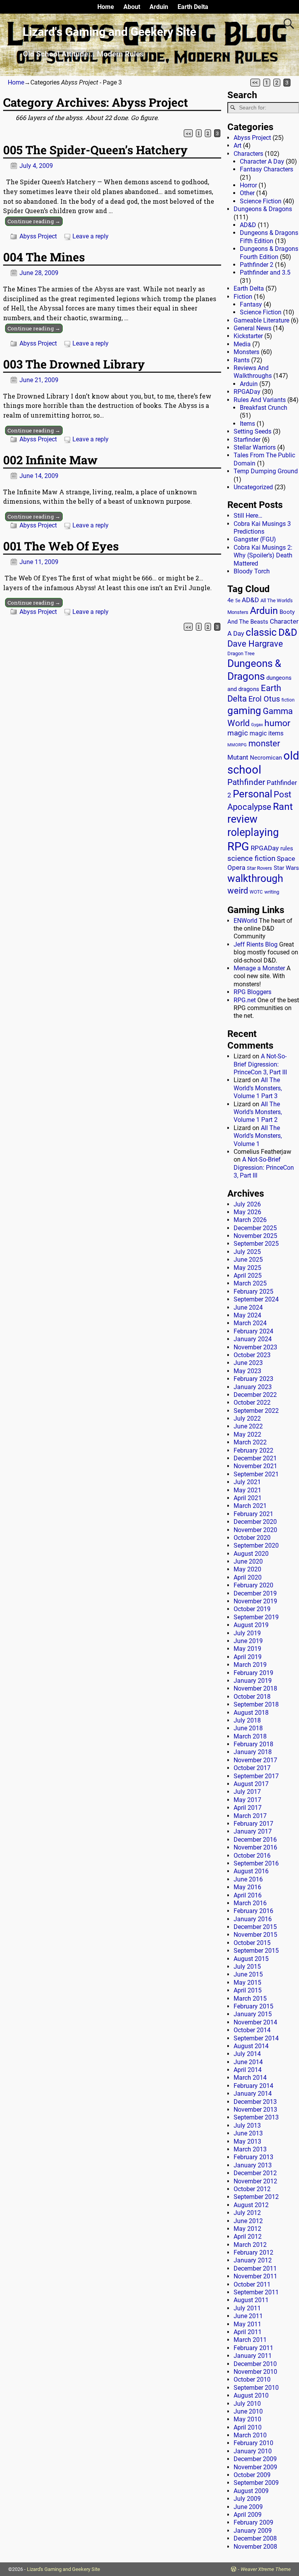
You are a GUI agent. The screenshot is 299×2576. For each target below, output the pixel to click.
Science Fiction (261, 201)
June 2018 (248, 1728)
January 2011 (253, 2356)
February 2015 (253, 2006)
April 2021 (248, 1498)
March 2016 (250, 1903)
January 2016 (253, 1919)
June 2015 (248, 1974)
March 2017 (250, 1816)
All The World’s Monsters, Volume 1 (258, 1136)
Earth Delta (193, 7)
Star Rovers (259, 868)
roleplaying (253, 832)
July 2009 (247, 2499)
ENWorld (245, 921)
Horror (248, 185)
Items (247, 424)
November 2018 (255, 1688)
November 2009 (255, 2467)
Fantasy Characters (266, 169)
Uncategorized (253, 487)
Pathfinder (246, 782)
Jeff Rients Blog (256, 944)
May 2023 (247, 1371)
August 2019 (251, 1625)
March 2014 (250, 2078)
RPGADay (247, 392)
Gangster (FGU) (255, 539)
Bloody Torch (252, 571)
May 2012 (247, 2229)
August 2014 (251, 2046)
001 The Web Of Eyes (61, 546)
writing (272, 892)
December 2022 (255, 1395)
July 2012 (247, 2213)
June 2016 (248, 1879)
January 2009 (253, 2531)
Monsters (246, 352)
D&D (288, 632)
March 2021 (250, 1506)
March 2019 (250, 1665)
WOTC (256, 892)
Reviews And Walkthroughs (253, 372)
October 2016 (252, 1856)
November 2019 (255, 1601)
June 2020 (248, 1561)
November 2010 (255, 2372)
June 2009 (248, 2507)
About (132, 7)
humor (277, 723)
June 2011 (248, 2316)
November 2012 (255, 2181)
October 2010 (252, 2379)
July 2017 (247, 1792)
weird (238, 890)
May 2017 (247, 1800)
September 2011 (256, 2292)
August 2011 (251, 2300)
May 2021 (247, 1490)
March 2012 (250, 2245)
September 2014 (256, 2038)
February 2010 (253, 2443)
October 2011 (252, 2284)
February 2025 (253, 1292)
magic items (266, 733)
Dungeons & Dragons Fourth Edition (269, 253)
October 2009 (252, 2475)
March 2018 (250, 1736)
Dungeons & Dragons (263, 209)
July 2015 (247, 1967)
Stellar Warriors (255, 447)
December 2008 (255, 2538)
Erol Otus (264, 699)
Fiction (243, 297)
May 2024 (247, 1315)
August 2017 (251, 1784)
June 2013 (248, 2133)
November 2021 (255, 1466)
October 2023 (252, 1355)
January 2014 (253, 2094)
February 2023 (253, 1379)
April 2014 (248, 2070)
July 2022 (247, 1418)
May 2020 (247, 1569)
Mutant (238, 757)
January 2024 (253, 1339)
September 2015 (256, 1951)
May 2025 (247, 1268)
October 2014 (252, 2030)
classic (261, 632)
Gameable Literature (261, 320)
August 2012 (251, 2205)
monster (264, 743)
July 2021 (247, 1482)
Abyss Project (38, 236)
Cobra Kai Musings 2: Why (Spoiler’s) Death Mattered (263, 555)
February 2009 (253, 2522)
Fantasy (251, 304)
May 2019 (247, 1649)
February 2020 (253, 1585)
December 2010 (255, 2364)
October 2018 (252, 1697)
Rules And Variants (260, 400)
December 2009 (255, 2459)
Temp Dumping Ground (266, 471)
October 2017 (252, 1768)
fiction (288, 700)
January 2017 (253, 1831)
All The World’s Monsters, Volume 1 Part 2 (258, 1112)
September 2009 (256, 2483)
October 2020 (252, 1538)
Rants (242, 360)
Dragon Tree (241, 653)
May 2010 (247, 2419)
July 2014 (247, 2054)
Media (242, 344)
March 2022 (250, 1442)
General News (252, 328)
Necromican (266, 758)
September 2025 (256, 1244)
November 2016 (255, 1847)
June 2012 (248, 2221)
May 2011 (247, 2324)
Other (247, 193)
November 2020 (255, 1530)
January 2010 (253, 2451)
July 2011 (247, 2308)
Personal (252, 794)
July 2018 (247, 1720)
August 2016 (251, 1871)
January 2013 (253, 2165)
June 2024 (248, 1307)
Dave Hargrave (255, 644)
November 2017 (255, 1760)
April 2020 (248, 1577)
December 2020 (255, 1522)
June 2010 (248, 2411)
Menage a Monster (259, 968)
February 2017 (253, 1824)
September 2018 (256, 1704)
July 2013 (247, 2126)
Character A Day (262, 161)
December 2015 (255, 1927)
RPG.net (245, 1000)
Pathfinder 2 (257, 265)
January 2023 (253, 1387)
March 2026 (250, 1220)
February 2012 (253, 2252)
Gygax (257, 725)
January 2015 (253, 2014)
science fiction (251, 858)
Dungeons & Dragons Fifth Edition (269, 237)
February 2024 (253, 1331)
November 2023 (255, 1347)
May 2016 (247, 1887)
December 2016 (255, 1840)
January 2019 (253, 1681)
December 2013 (255, 2102)
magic (238, 733)
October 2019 (252, 1609)
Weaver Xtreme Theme (266, 2569)
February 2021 (253, 1514)
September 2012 (256, 2197)
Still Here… (248, 516)
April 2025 (248, 1276)
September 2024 (256, 1299)
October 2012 (252, 2189)
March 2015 (250, 1999)
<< (255, 83)
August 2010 (251, 2395)
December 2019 (255, 1593)
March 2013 (250, 2149)
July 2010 (247, 2404)
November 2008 (255, 2547)
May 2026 (247, 1212)
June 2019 (248, 1641)
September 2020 (256, 1545)
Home (106, 7)
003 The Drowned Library (74, 364)
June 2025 (248, 1260)
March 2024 (250, 1323)
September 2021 (256, 1474)
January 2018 (253, 1752)
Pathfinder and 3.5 (265, 272)
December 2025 (255, 1228)
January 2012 (253, 2260)
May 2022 (247, 1434)
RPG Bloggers (252, 992)
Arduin (159, 7)
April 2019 (248, 1657)
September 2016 (256, 1863)
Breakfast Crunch (264, 408)
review (242, 819)
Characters (248, 154)
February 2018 (253, 1744)
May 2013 (247, 2141)
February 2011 (253, 2348)
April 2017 (248, 1808)
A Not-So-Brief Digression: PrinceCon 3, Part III (260, 1064)
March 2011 (250, 2340)
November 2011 (255, 2276)
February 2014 (253, 2086)
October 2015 (252, 1943)
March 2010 (250, 2435)
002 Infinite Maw (50, 460)
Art (237, 145)
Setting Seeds (252, 431)
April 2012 (248, 2237)
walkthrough (255, 878)
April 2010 (248, 2427)
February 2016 (253, 1911)
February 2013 (253, 2157)
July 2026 (247, 1204)
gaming (244, 711)
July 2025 (247, 1252)
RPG (238, 846)
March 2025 (250, 1283)
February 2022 (253, 1450)
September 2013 (256, 2117)
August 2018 (251, 1713)
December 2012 (255, 2173)
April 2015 (248, 1990)
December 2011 (255, 2268)
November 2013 (255, 2110)
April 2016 (248, 1895)
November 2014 (255, 2022)
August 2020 (251, 1554)
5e (238, 601)
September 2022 (256, 1411)
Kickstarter (248, 336)
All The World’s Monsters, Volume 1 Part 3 (258, 1088)
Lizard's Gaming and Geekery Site (109, 32)
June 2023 (248, 1363)
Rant (283, 807)
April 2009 (248, 2515)
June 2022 (248, 1426)
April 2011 (248, 2332)
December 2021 (255, 1458)
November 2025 (255, 1236)
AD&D (248, 225)
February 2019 (253, 1673)
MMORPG (237, 745)
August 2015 (251, 1959)
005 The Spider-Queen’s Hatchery (95, 150)
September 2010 (256, 2388)
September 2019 (256, 1617)
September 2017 (256, 1776)
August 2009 (251, 2491)
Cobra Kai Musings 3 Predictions (262, 528)
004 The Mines (44, 257)
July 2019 (247, 1633)
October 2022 (252, 1403)
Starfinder (247, 440)
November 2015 (255, 1935)
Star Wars (286, 868)
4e (230, 600)
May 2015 (247, 1983)
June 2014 (248, 2062)
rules (287, 848)
